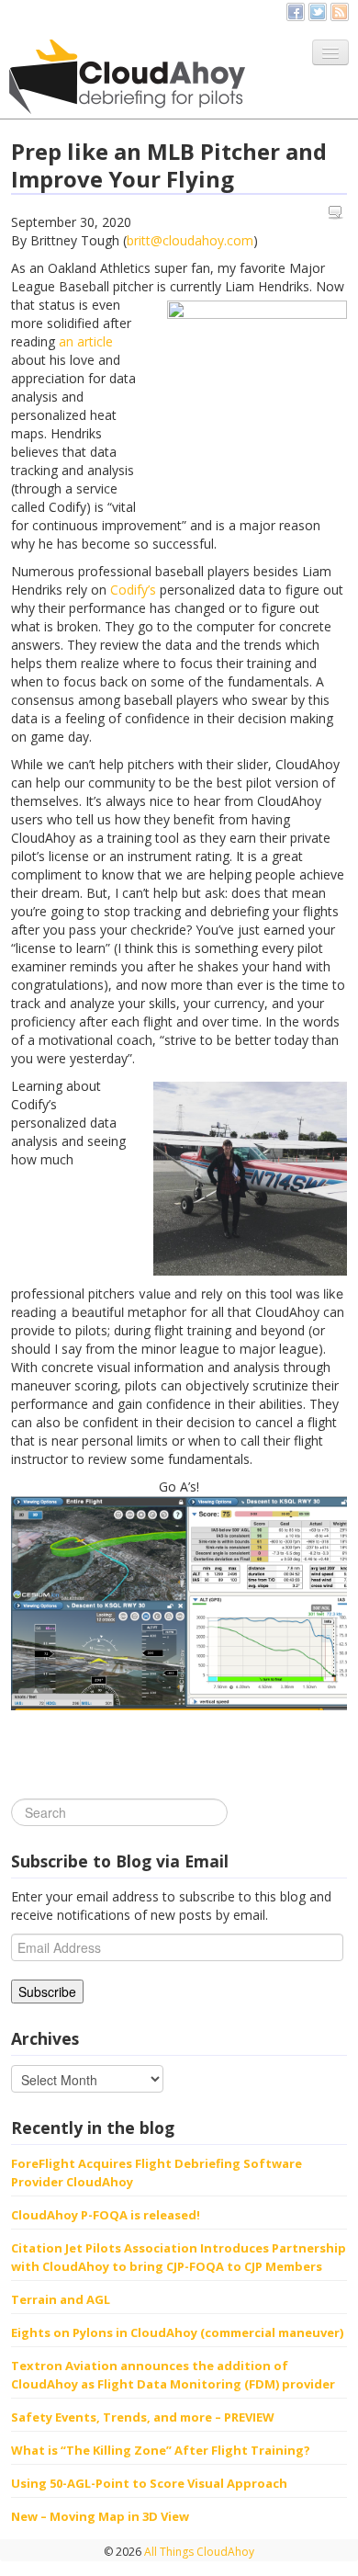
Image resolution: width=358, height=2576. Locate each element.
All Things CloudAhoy (198, 2552)
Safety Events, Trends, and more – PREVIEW (143, 2417)
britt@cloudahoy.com (190, 240)
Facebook (296, 12)
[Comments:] (338, 213)
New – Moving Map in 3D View (100, 2516)
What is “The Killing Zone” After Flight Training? (161, 2450)
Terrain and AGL (61, 2299)
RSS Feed (340, 12)
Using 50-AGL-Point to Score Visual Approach (149, 2483)
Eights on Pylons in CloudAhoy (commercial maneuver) (177, 2332)
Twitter (318, 12)
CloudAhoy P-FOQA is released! (106, 2215)
